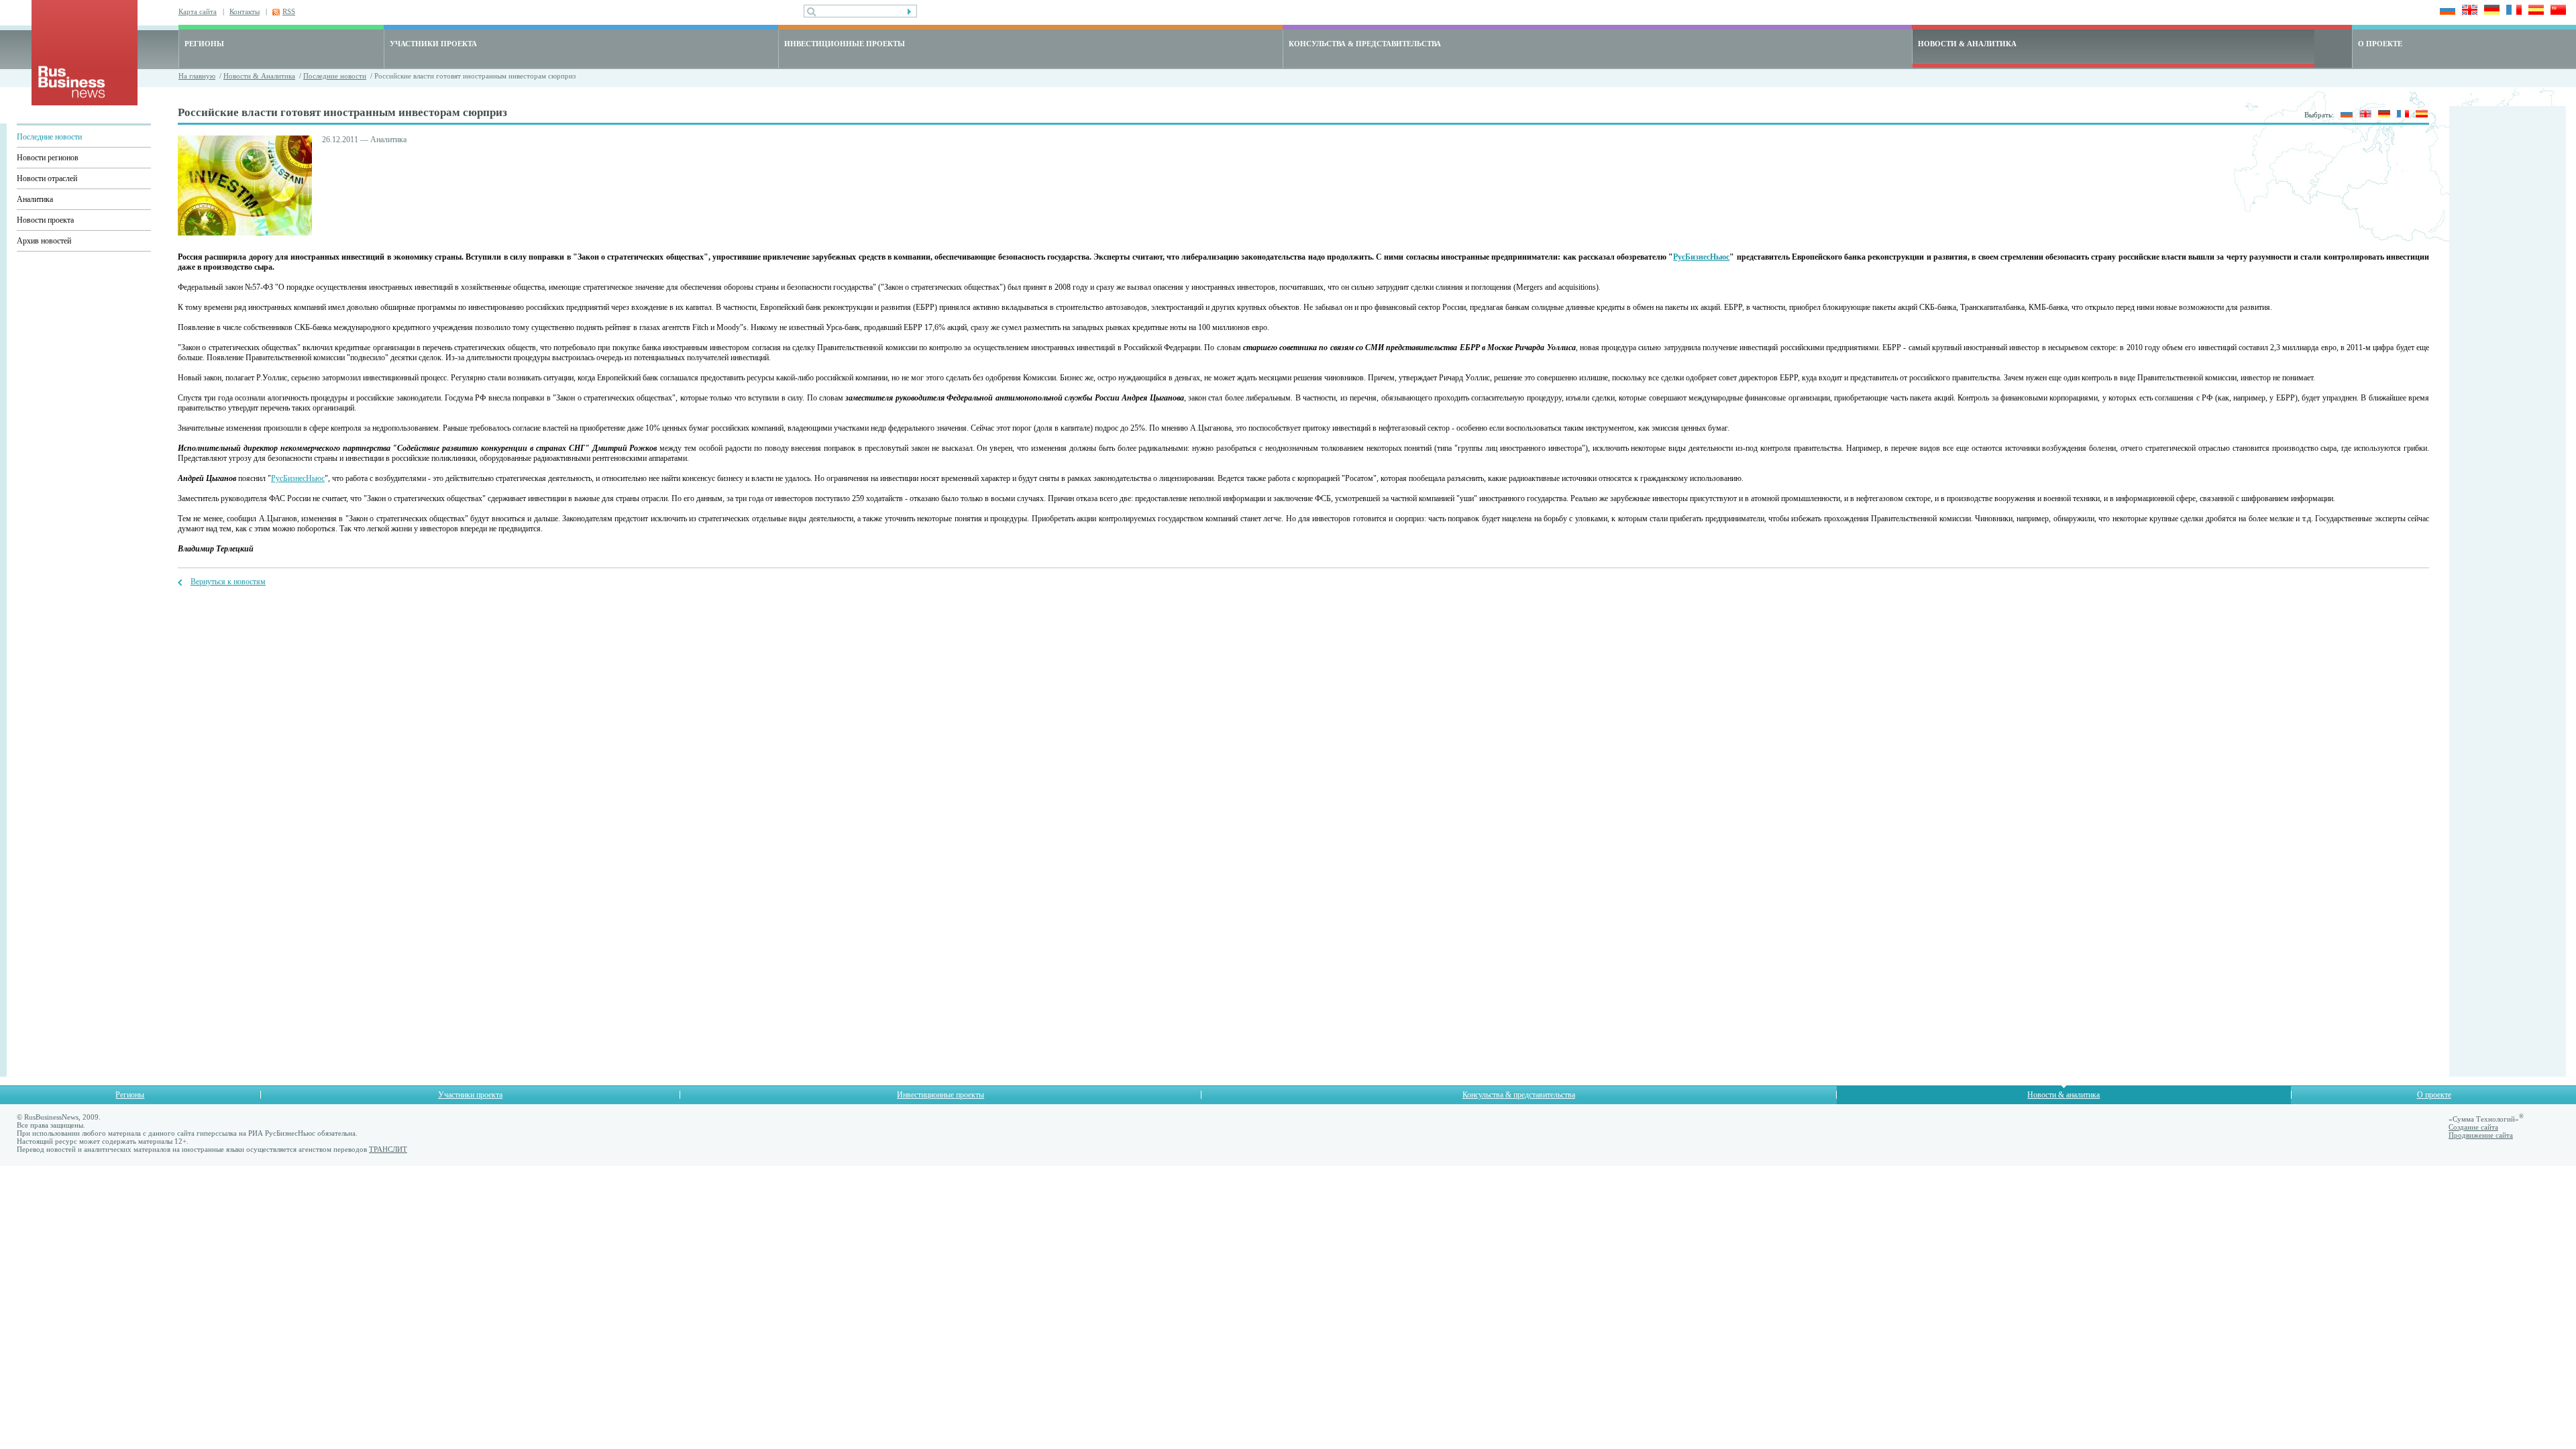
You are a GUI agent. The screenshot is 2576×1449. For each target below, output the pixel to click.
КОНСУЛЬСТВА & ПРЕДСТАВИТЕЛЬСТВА (1365, 44)
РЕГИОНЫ (204, 44)
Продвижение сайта (2481, 1135)
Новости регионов (48, 158)
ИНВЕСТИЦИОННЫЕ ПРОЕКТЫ (845, 44)
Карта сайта (198, 11)
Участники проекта (470, 1095)
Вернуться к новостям (228, 582)
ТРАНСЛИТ (388, 1149)
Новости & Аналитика (259, 76)
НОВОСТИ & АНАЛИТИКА (1967, 44)
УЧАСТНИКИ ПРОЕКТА (433, 44)
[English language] (2468, 11)
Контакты (245, 11)
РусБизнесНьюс (1701, 257)
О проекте (2434, 1095)
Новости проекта (45, 220)
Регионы (130, 1095)
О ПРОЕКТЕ (2380, 44)
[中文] (2556, 11)
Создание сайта (2473, 1127)
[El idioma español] (2534, 11)
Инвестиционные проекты (941, 1095)
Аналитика (35, 199)
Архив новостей (44, 241)
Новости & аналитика (2063, 1095)
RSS (289, 11)
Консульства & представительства (1519, 1095)
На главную (197, 76)
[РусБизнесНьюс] (85, 102)
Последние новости (335, 76)
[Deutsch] (2490, 11)
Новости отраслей (47, 178)
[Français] (2512, 11)
